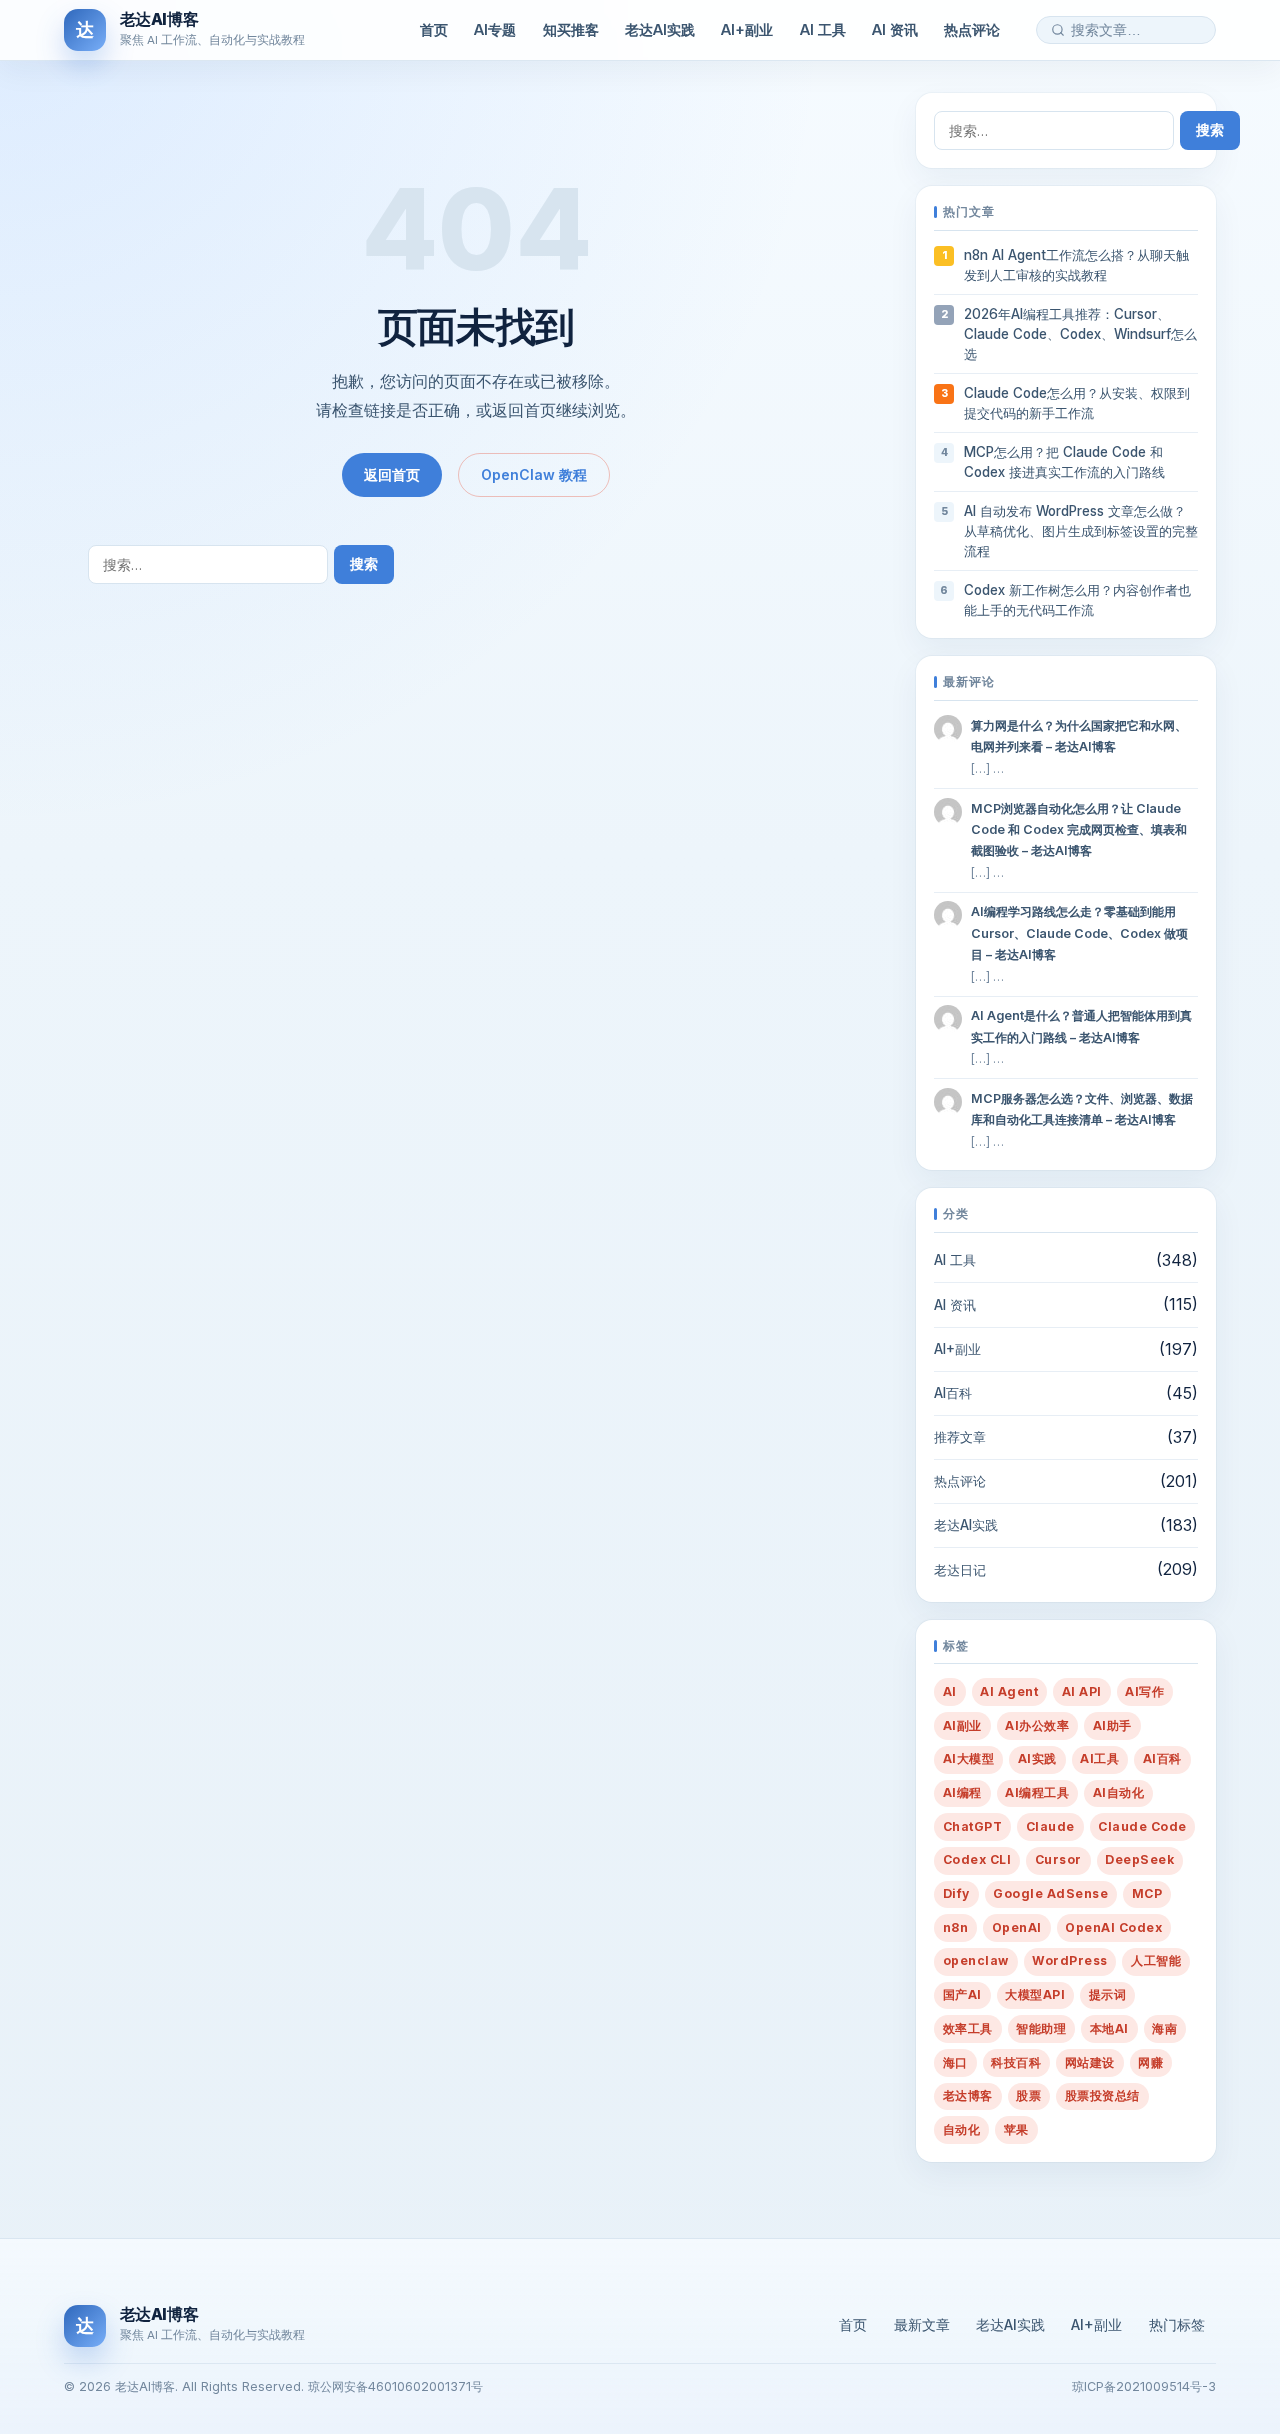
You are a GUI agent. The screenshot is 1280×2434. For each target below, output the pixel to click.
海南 (1164, 2028)
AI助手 (1112, 1725)
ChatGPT (972, 1826)
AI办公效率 (1037, 1725)
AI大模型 (968, 1758)
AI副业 (962, 1725)
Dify (956, 1893)
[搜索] (1058, 30)
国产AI (962, 1994)
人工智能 (1156, 1960)
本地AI (1109, 2028)
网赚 (1150, 2062)
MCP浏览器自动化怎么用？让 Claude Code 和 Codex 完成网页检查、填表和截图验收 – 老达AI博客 (1079, 829)
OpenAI (1017, 1927)
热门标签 (1177, 2324)
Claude (1050, 1826)
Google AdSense (1050, 1893)
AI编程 (962, 1792)
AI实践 (1037, 1758)
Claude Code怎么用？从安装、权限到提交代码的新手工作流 (1077, 403)
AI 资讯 (895, 29)
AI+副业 (747, 29)
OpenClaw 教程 (534, 474)
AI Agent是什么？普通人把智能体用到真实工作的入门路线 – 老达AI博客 (1081, 1026)
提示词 (1107, 1994)
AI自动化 (1118, 1792)
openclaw (976, 1960)
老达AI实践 (660, 29)
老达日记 (960, 1570)
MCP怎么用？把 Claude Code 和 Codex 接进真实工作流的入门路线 (1064, 462)
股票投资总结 (1102, 2095)
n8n (955, 1927)
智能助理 (1041, 2028)
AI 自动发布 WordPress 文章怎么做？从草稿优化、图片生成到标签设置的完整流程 (1081, 531)
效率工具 (968, 2028)
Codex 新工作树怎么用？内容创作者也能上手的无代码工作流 (1077, 600)
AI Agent (1009, 1691)
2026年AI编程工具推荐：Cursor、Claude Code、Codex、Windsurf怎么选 (1080, 334)
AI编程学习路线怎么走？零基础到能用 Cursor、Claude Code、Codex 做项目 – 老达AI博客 (1079, 932)
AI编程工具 (1037, 1792)
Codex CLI (977, 1859)
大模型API (1035, 1994)
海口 (955, 2062)
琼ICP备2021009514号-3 (1144, 2386)
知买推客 (571, 29)
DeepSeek (1139, 1859)
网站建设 (1090, 2062)
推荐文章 (960, 1437)
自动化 (961, 2129)
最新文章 (922, 2324)
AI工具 (1099, 1758)
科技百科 (1016, 2062)
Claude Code (1142, 1826)
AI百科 (953, 1393)
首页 (434, 29)
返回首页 (392, 474)
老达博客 (968, 2095)
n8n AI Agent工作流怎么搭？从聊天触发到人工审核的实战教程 (1076, 265)
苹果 (1016, 2129)
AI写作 (1144, 1691)
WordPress (1069, 1960)
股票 (1028, 2095)
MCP (1147, 1893)
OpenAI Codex (1113, 1927)
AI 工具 (823, 29)
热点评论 (972, 29)
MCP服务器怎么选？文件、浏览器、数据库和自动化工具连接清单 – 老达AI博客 (1082, 1109)
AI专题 (495, 29)
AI (950, 1691)
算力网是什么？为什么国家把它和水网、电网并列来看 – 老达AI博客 (1079, 736)
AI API (1082, 1691)
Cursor (1058, 1859)
